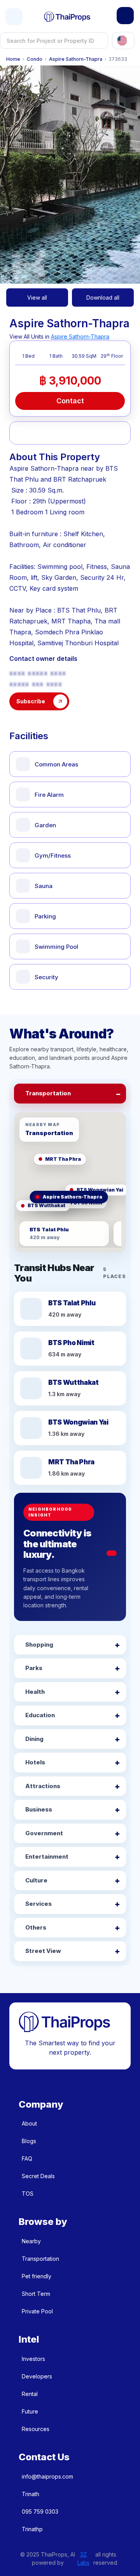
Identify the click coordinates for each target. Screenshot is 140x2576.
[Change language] (123, 41)
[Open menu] (14, 17)
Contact (70, 401)
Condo (35, 59)
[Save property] (41, 433)
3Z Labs (83, 2558)
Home (13, 59)
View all (37, 298)
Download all (103, 298)
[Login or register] (125, 16)
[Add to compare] (60, 433)
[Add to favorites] (22, 433)
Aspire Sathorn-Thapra (76, 59)
